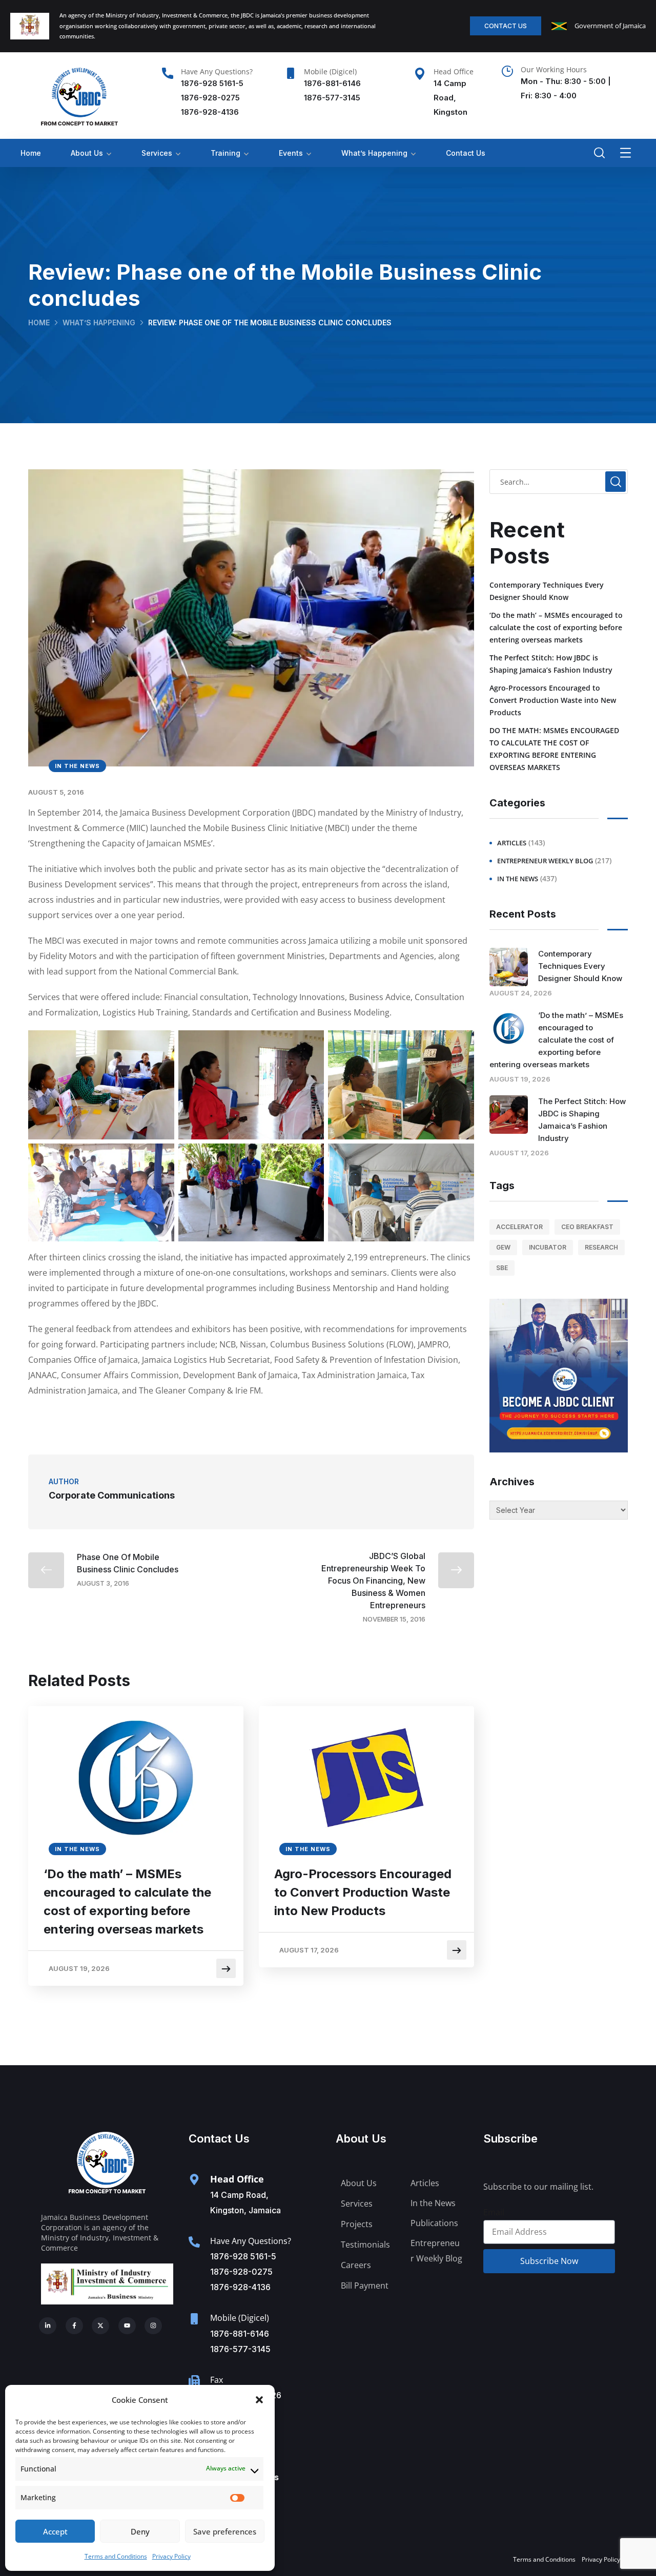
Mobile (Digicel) (330, 71)
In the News (77, 766)
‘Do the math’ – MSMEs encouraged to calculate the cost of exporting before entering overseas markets (127, 1902)
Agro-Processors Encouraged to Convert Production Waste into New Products (363, 1892)
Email (494, 2212)
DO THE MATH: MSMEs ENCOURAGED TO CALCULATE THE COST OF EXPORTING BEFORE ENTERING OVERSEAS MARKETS (554, 749)
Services (157, 153)
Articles (512, 843)
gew (503, 1247)
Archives (512, 1482)
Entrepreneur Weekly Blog (545, 861)
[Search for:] (559, 482)
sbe (502, 1268)
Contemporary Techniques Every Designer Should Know (547, 591)
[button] (259, 2400)
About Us (87, 153)
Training (225, 153)
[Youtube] (127, 2326)
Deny (140, 2531)
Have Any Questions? (217, 71)
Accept (55, 2531)
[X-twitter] (100, 2326)
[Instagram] (153, 2326)
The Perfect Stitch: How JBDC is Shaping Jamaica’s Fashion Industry (551, 664)
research (601, 1247)
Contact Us (466, 153)
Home (31, 153)
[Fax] (194, 2381)
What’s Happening (374, 153)
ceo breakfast (587, 1227)
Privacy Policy (171, 2556)
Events (291, 153)
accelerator (519, 1227)
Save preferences (225, 2531)
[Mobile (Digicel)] (291, 73)
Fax (217, 2380)
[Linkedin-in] (48, 2326)
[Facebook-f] (74, 2326)
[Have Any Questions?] (168, 73)
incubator (548, 1247)
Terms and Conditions (116, 2556)
